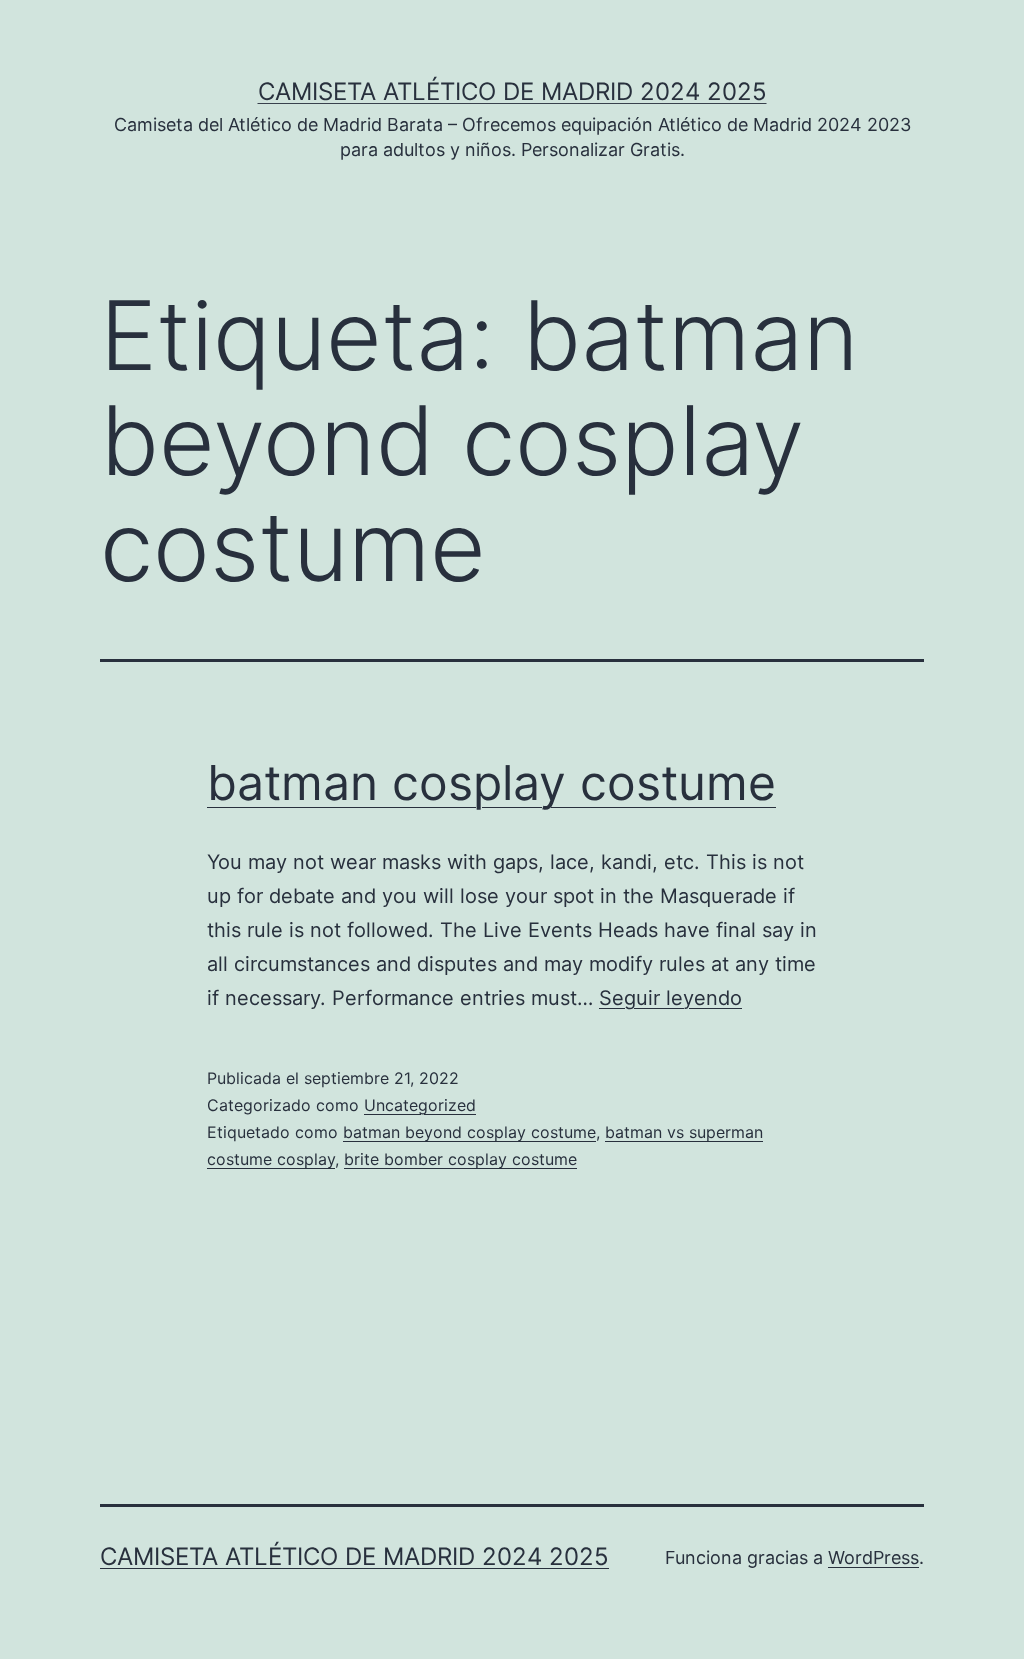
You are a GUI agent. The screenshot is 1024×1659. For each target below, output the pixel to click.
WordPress (873, 1557)
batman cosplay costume (491, 782)
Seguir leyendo (670, 998)
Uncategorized (420, 1105)
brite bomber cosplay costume (460, 1159)
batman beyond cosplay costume (469, 1132)
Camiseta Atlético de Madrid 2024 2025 (512, 91)
